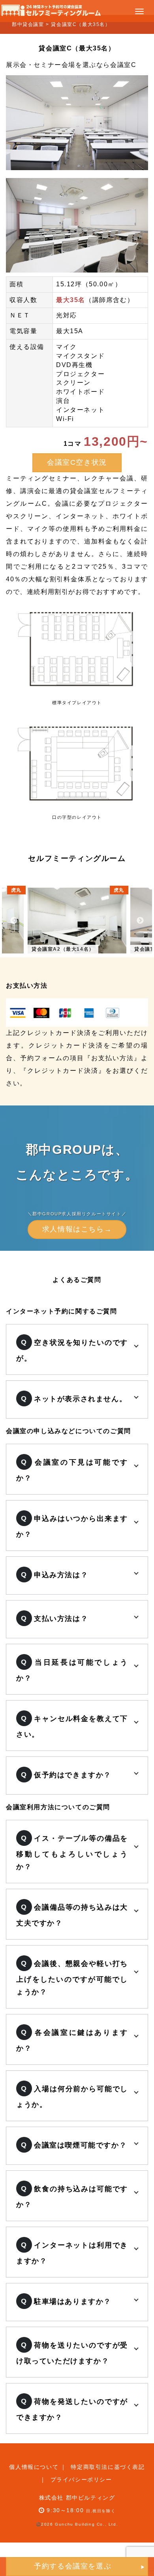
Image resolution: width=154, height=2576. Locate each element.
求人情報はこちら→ (77, 1229)
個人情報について (34, 2467)
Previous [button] (14, 921)
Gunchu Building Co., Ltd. (86, 2524)
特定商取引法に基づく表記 (108, 2467)
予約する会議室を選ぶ (73, 2566)
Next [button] (140, 921)
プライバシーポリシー (81, 2480)
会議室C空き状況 (77, 462)
